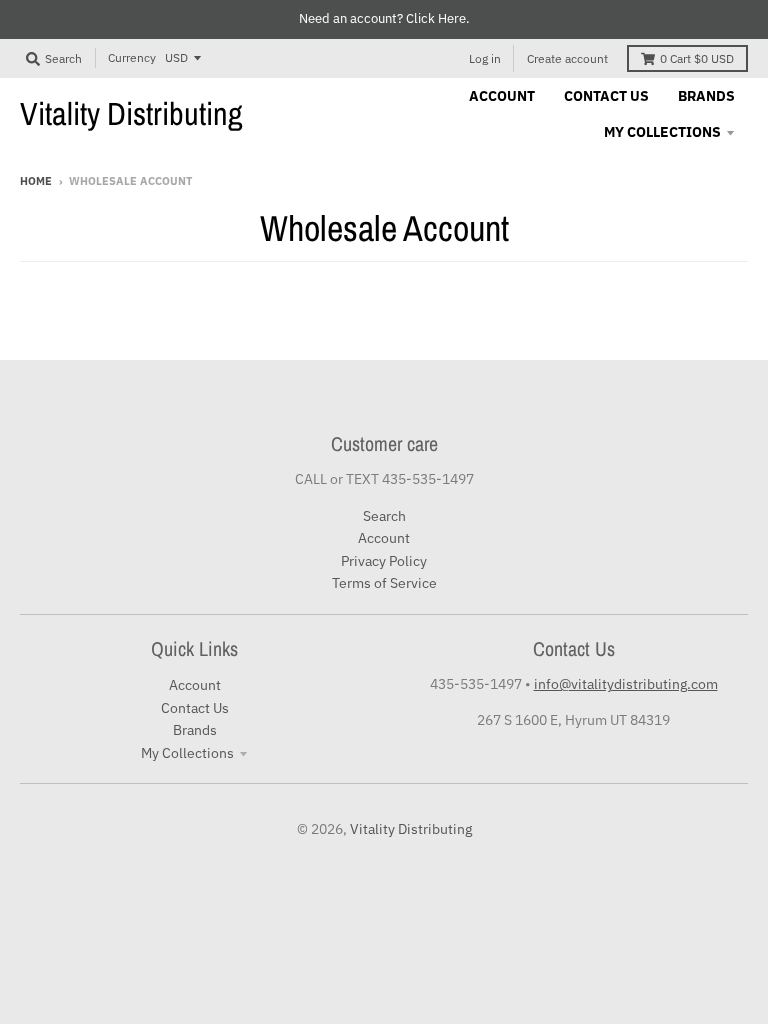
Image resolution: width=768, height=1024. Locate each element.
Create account (567, 58)
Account (384, 538)
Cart (697, 58)
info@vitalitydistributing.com (626, 684)
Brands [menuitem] (706, 96)
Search (384, 516)
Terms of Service (384, 583)
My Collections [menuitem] (662, 132)
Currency (132, 57)
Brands (195, 730)
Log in (485, 58)
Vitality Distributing (131, 114)
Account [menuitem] (502, 96)
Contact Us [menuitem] (606, 96)
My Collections (187, 753)
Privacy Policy (384, 561)
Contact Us (195, 708)
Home (36, 181)
